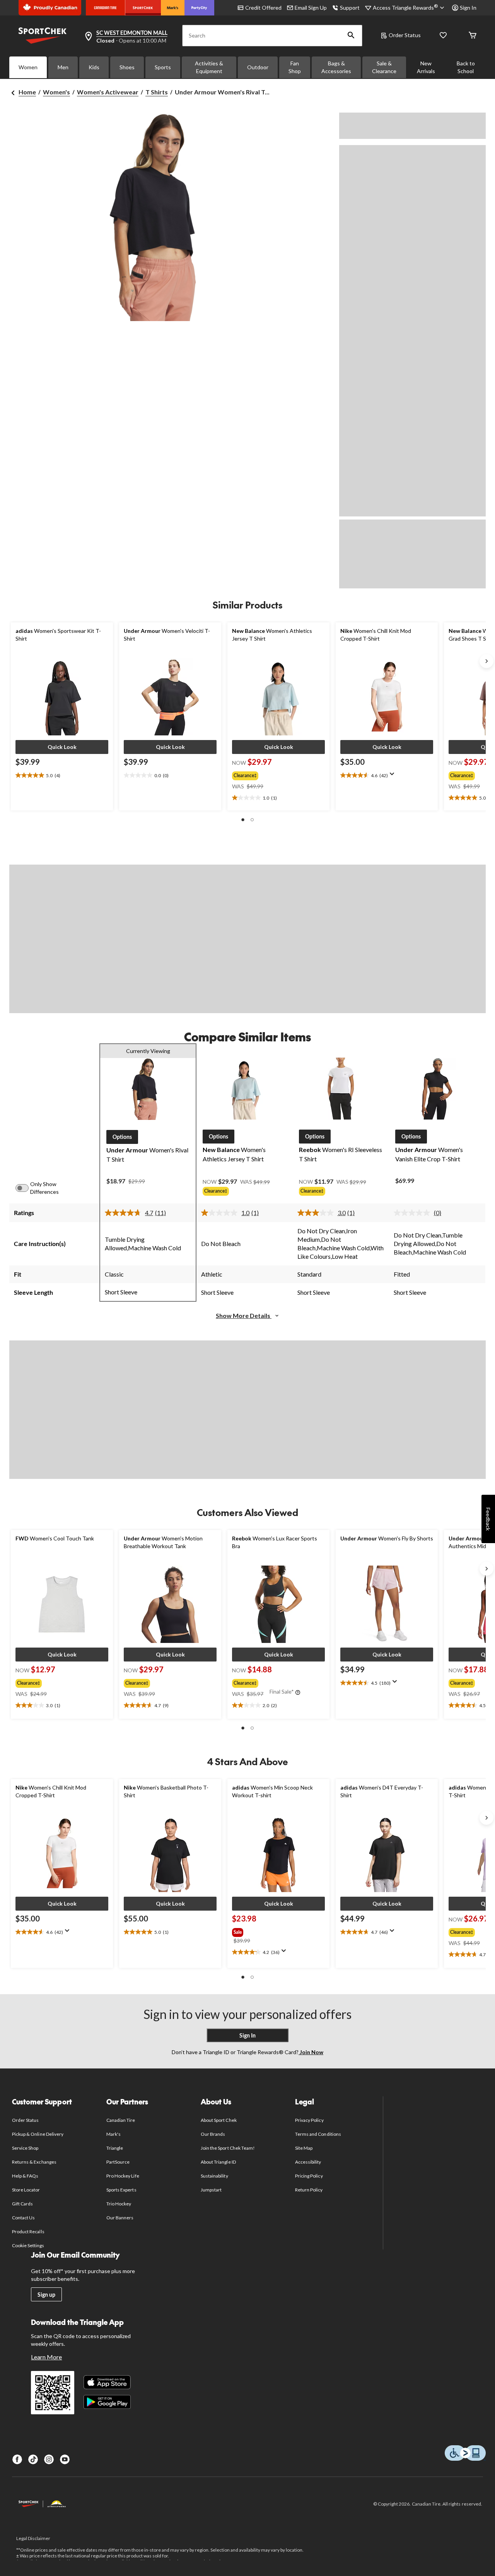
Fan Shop (295, 67)
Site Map (304, 2148)
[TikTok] (33, 2459)
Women (28, 67)
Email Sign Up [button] (311, 8)
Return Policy (309, 2190)
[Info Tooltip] (298, 1693)
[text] (62, 776)
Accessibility (308, 2162)
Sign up (46, 2295)
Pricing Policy (309, 2176)
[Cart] (473, 36)
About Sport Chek (219, 2120)
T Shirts (157, 92)
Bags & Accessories (336, 67)
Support (350, 8)
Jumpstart (211, 2190)
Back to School (466, 67)
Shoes (127, 67)
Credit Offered (263, 8)
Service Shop (25, 2148)
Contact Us (23, 2218)
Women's (56, 92)
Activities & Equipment (209, 67)
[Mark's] (173, 8)
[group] (271, 774)
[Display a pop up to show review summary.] (394, 776)
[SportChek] (143, 8)
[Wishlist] (443, 36)
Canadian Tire (121, 2120)
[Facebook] (17, 2459)
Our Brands (213, 2134)
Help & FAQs (25, 2176)
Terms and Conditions (318, 2134)
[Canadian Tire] (105, 8)
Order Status (405, 35)
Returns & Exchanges (34, 2162)
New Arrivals (426, 67)
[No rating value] (414, 1213)
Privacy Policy (309, 2120)
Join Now (311, 2052)
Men (63, 67)
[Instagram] (49, 2459)
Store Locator (26, 2190)
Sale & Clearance (384, 67)
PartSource (118, 2162)
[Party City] (199, 8)
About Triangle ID (218, 2162)
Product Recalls (28, 2232)
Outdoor (258, 67)
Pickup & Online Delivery (38, 2134)
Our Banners (120, 2218)
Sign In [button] (468, 8)
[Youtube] (65, 2459)
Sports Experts (121, 2190)
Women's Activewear (108, 92)
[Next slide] (486, 661)
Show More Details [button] (244, 1315)
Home (27, 92)
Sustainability (214, 2176)
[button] (351, 36)
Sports (163, 67)
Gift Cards (22, 2204)
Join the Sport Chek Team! (228, 2148)
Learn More (46, 2357)
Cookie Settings (28, 2245)
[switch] (26, 1188)
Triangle (115, 2148)
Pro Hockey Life (123, 2176)
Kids (94, 67)
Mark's (114, 2134)
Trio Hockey (119, 2204)
